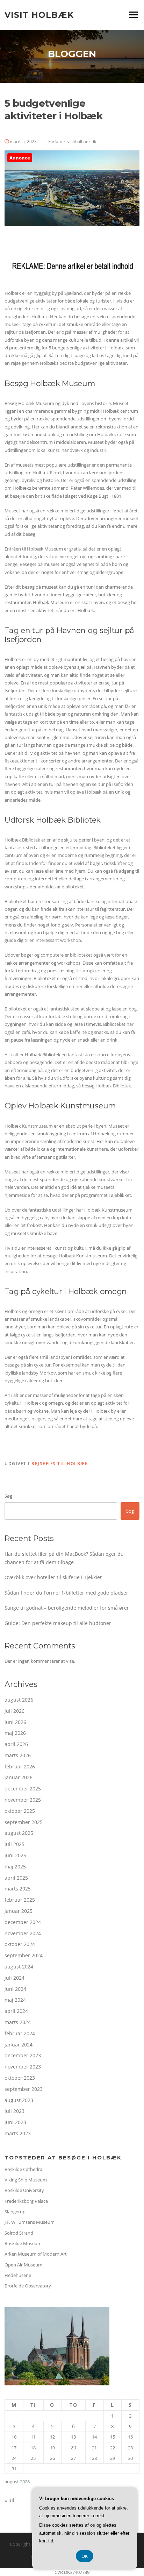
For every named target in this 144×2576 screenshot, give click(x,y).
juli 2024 (15, 1978)
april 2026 (16, 1744)
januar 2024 (19, 2045)
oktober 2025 (20, 1811)
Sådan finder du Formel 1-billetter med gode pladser (66, 1593)
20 (73, 2447)
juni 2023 (15, 2122)
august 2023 (19, 2100)
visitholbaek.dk (82, 141)
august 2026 (19, 1700)
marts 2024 (18, 2022)
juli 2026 (15, 1711)
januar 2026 (19, 1777)
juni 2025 (15, 1855)
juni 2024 (15, 1989)
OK (85, 2556)
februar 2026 (20, 1766)
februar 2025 (20, 1900)
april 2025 (16, 1878)
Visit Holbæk (39, 15)
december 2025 (23, 1789)
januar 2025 (19, 1911)
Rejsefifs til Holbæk (60, 1464)
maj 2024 (15, 2000)
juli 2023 (15, 2111)
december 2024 (23, 1922)
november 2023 (23, 2067)
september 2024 (24, 1955)
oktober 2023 (20, 2078)
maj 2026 (15, 1733)
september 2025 (24, 1822)
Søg (8, 1496)
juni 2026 (15, 1722)
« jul (9, 2500)
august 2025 (19, 1833)
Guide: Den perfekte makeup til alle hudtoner (58, 1623)
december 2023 (23, 2055)
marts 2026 (18, 1755)
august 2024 (19, 1967)
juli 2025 (15, 1844)
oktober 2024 (20, 1944)
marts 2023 (18, 2133)
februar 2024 (20, 2033)
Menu (133, 15)
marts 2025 (18, 1889)
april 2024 (16, 2011)
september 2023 (24, 2089)
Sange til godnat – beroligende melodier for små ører (67, 1608)
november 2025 (23, 1800)
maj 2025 (15, 1867)
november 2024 (23, 1933)
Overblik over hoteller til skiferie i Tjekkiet (53, 1577)
